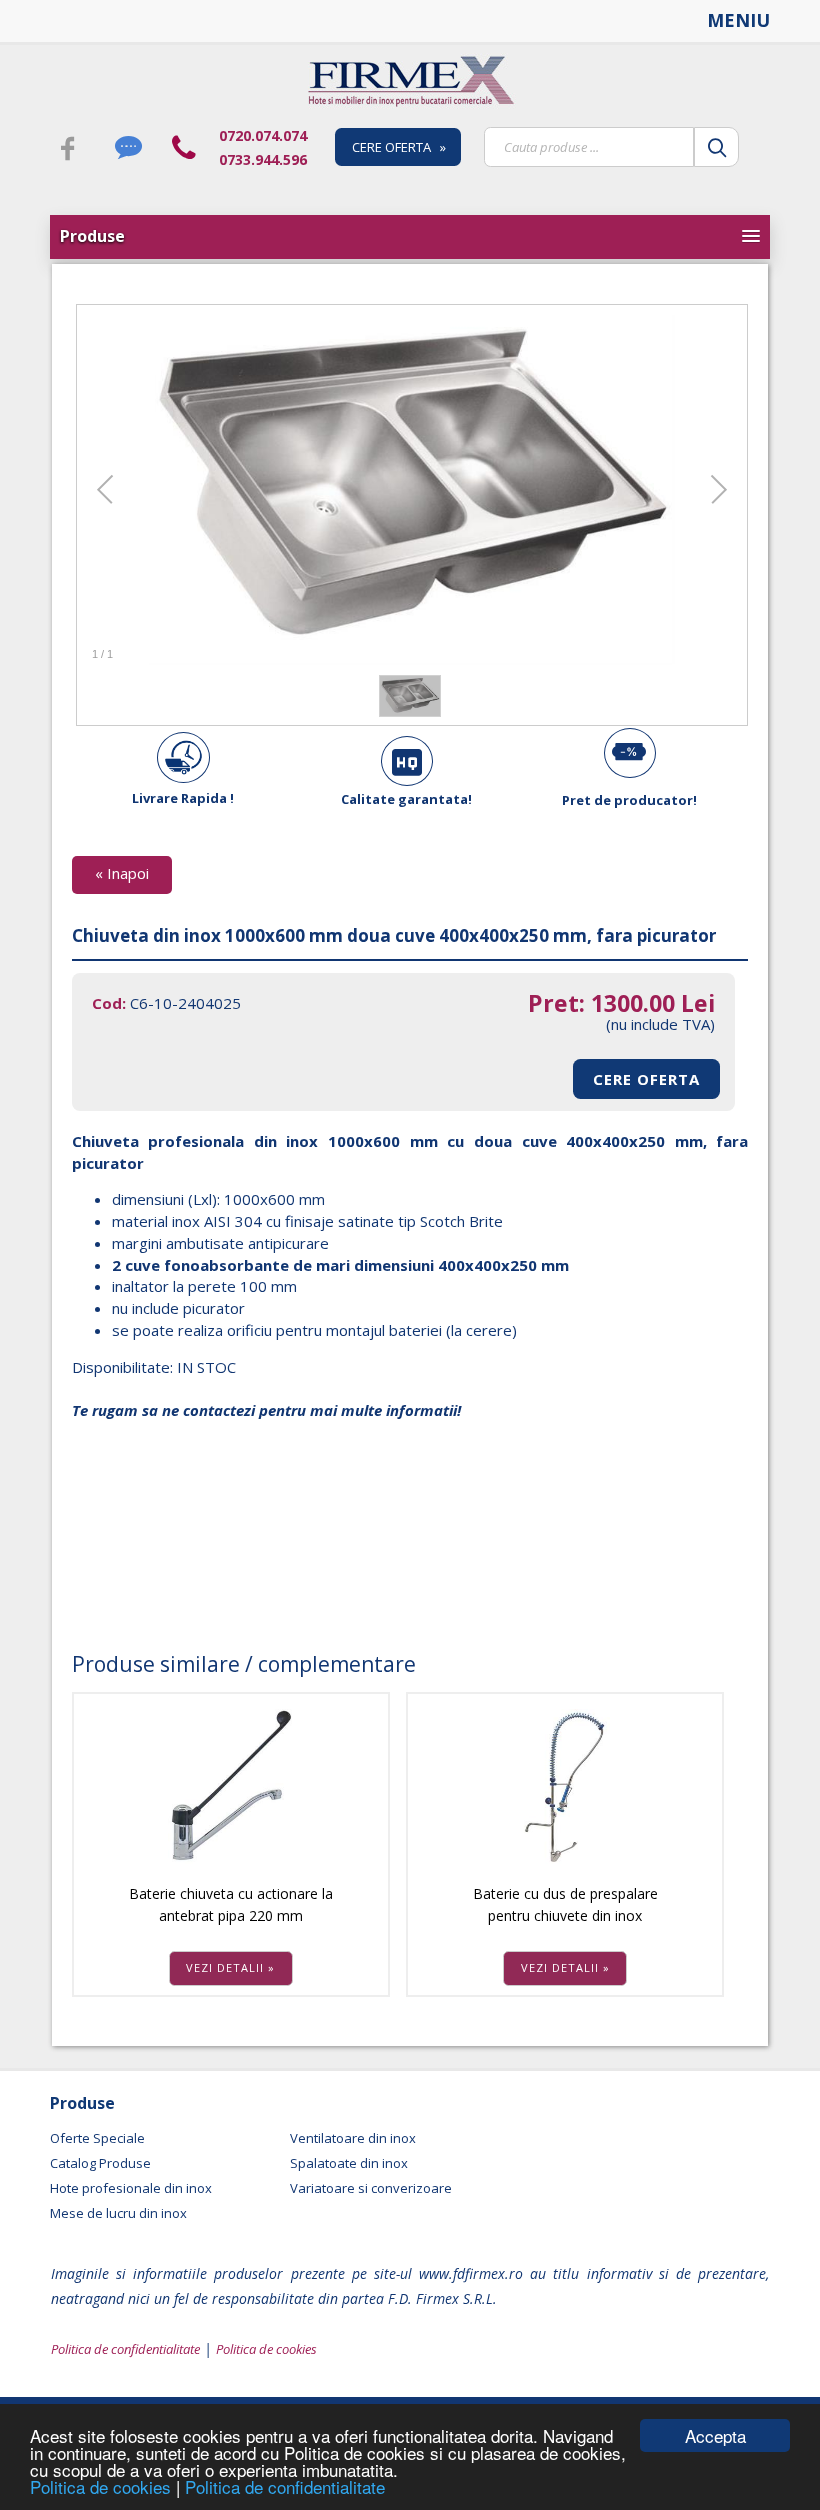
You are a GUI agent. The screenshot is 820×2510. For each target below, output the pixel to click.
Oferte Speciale (97, 2138)
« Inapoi (122, 873)
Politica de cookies (103, 2486)
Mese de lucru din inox (118, 2213)
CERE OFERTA (646, 1079)
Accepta (715, 2435)
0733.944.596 (263, 159)
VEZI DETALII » (230, 1967)
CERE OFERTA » (399, 147)
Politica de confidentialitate (285, 2486)
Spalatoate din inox (349, 2163)
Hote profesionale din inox (131, 2188)
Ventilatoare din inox (353, 2138)
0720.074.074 (263, 135)
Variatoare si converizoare (371, 2188)
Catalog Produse (100, 2163)
